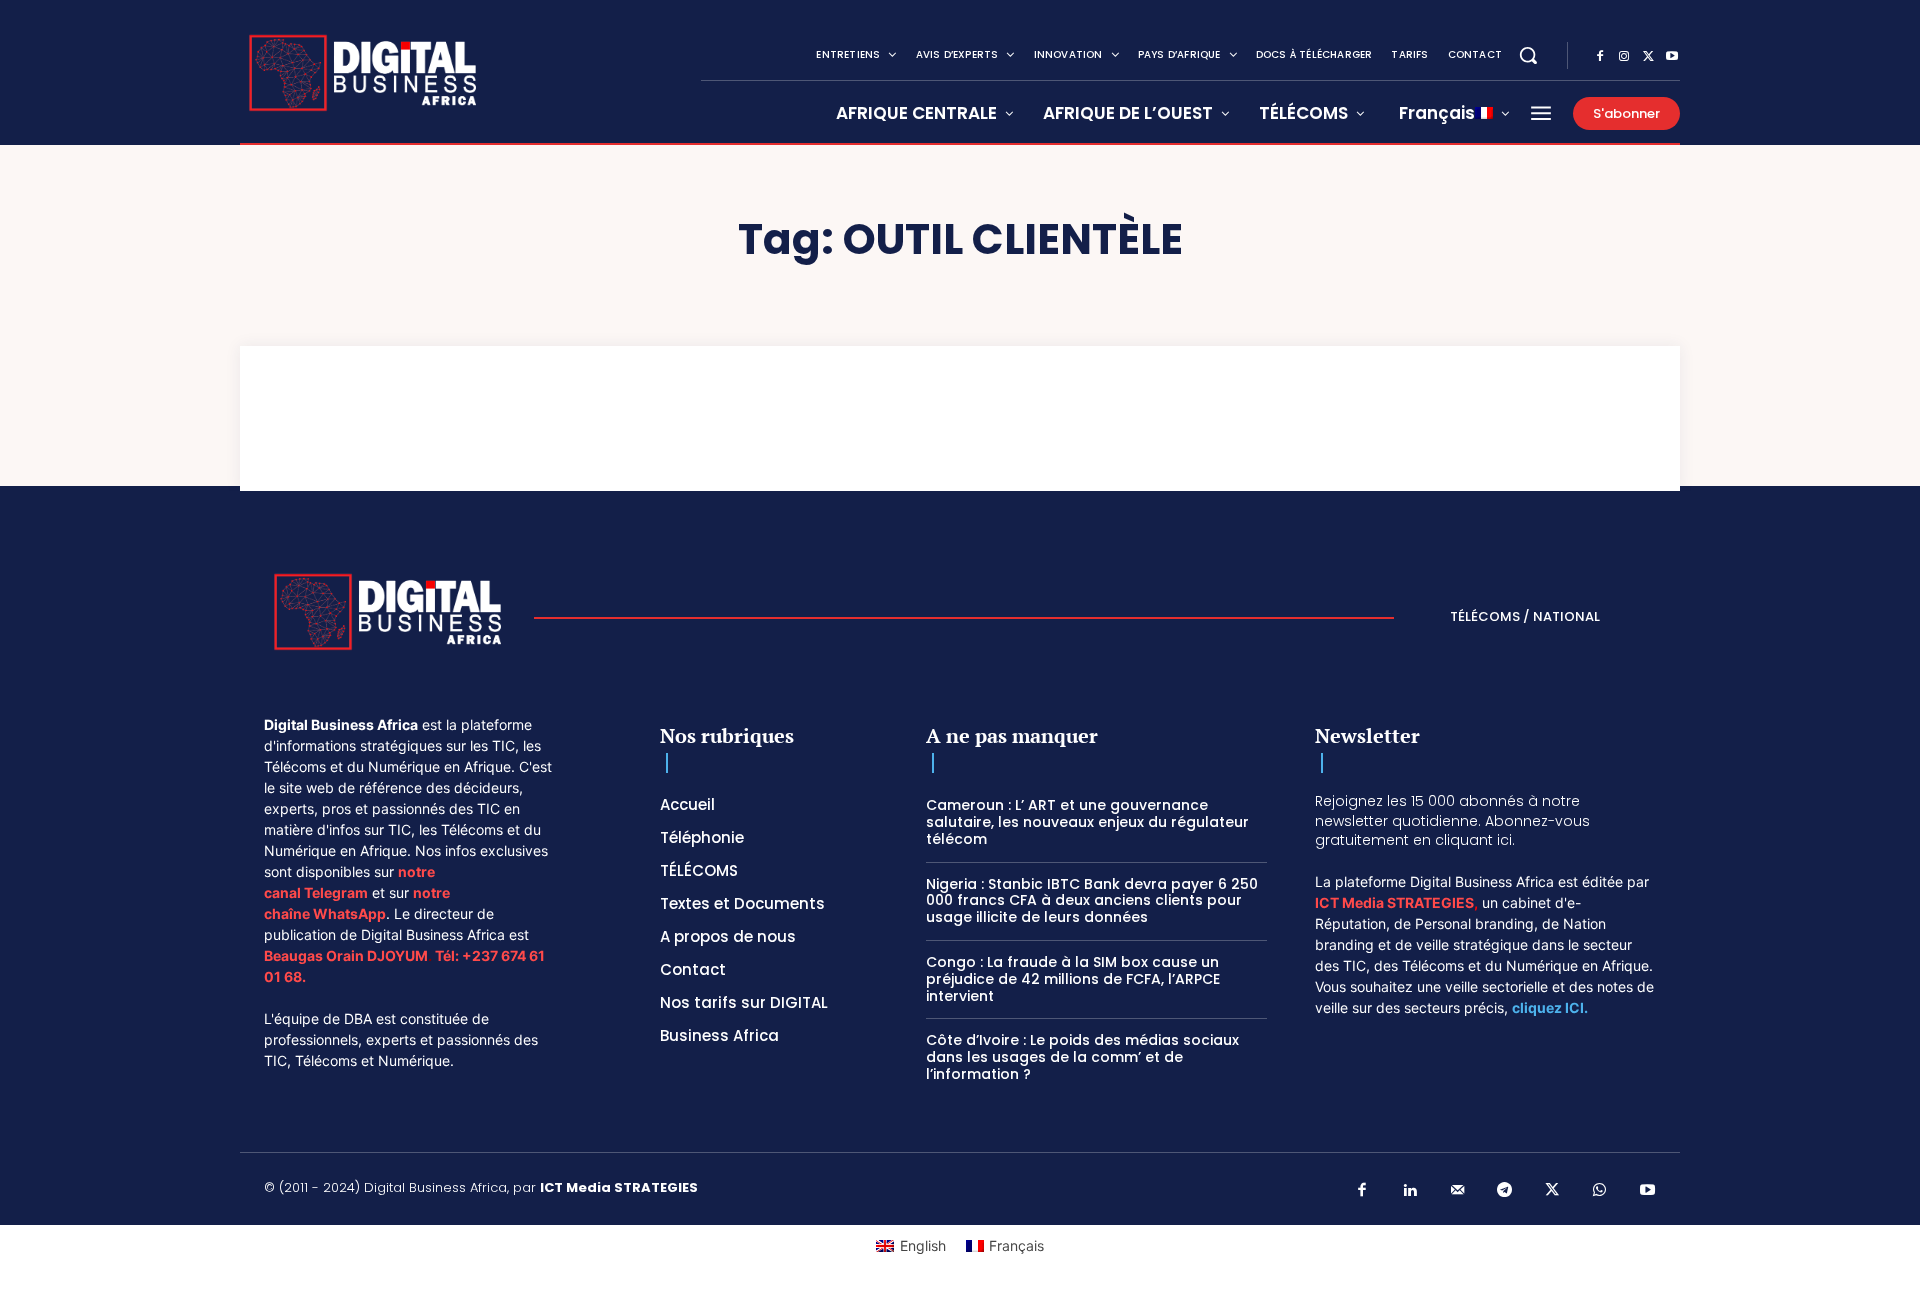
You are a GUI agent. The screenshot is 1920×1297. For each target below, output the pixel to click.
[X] (1648, 57)
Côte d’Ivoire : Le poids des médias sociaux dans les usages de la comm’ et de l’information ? (1082, 1057)
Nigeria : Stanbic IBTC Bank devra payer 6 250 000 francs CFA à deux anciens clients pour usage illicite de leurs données (1092, 901)
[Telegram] (1505, 1191)
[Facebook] (1600, 57)
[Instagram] (1624, 57)
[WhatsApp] (1600, 1191)
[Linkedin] (1410, 1191)
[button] (1528, 55)
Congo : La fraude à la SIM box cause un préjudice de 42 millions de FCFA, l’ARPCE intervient (1073, 979)
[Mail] (1458, 1191)
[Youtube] (1672, 57)
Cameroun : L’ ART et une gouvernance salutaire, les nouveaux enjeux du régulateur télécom (1087, 822)
